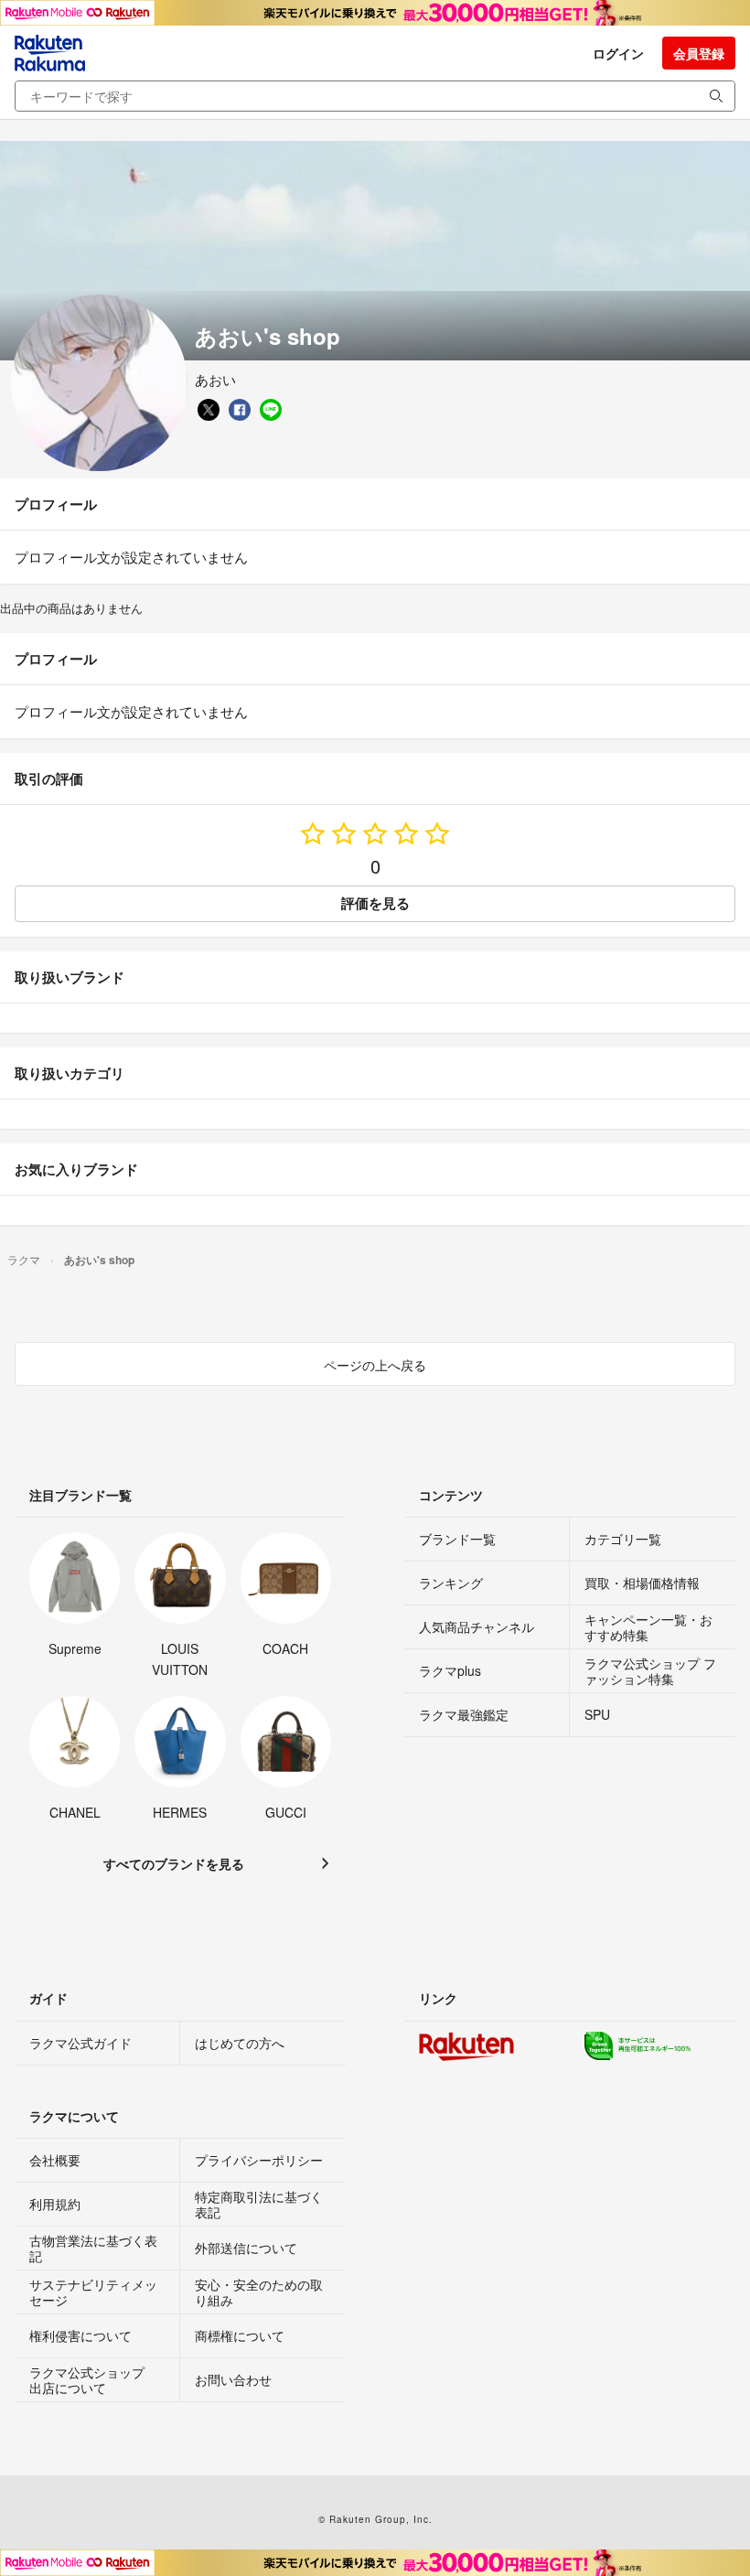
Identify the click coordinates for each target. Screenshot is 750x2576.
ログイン (618, 53)
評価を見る (375, 903)
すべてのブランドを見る (174, 1863)
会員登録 (699, 53)
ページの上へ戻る (375, 1365)
